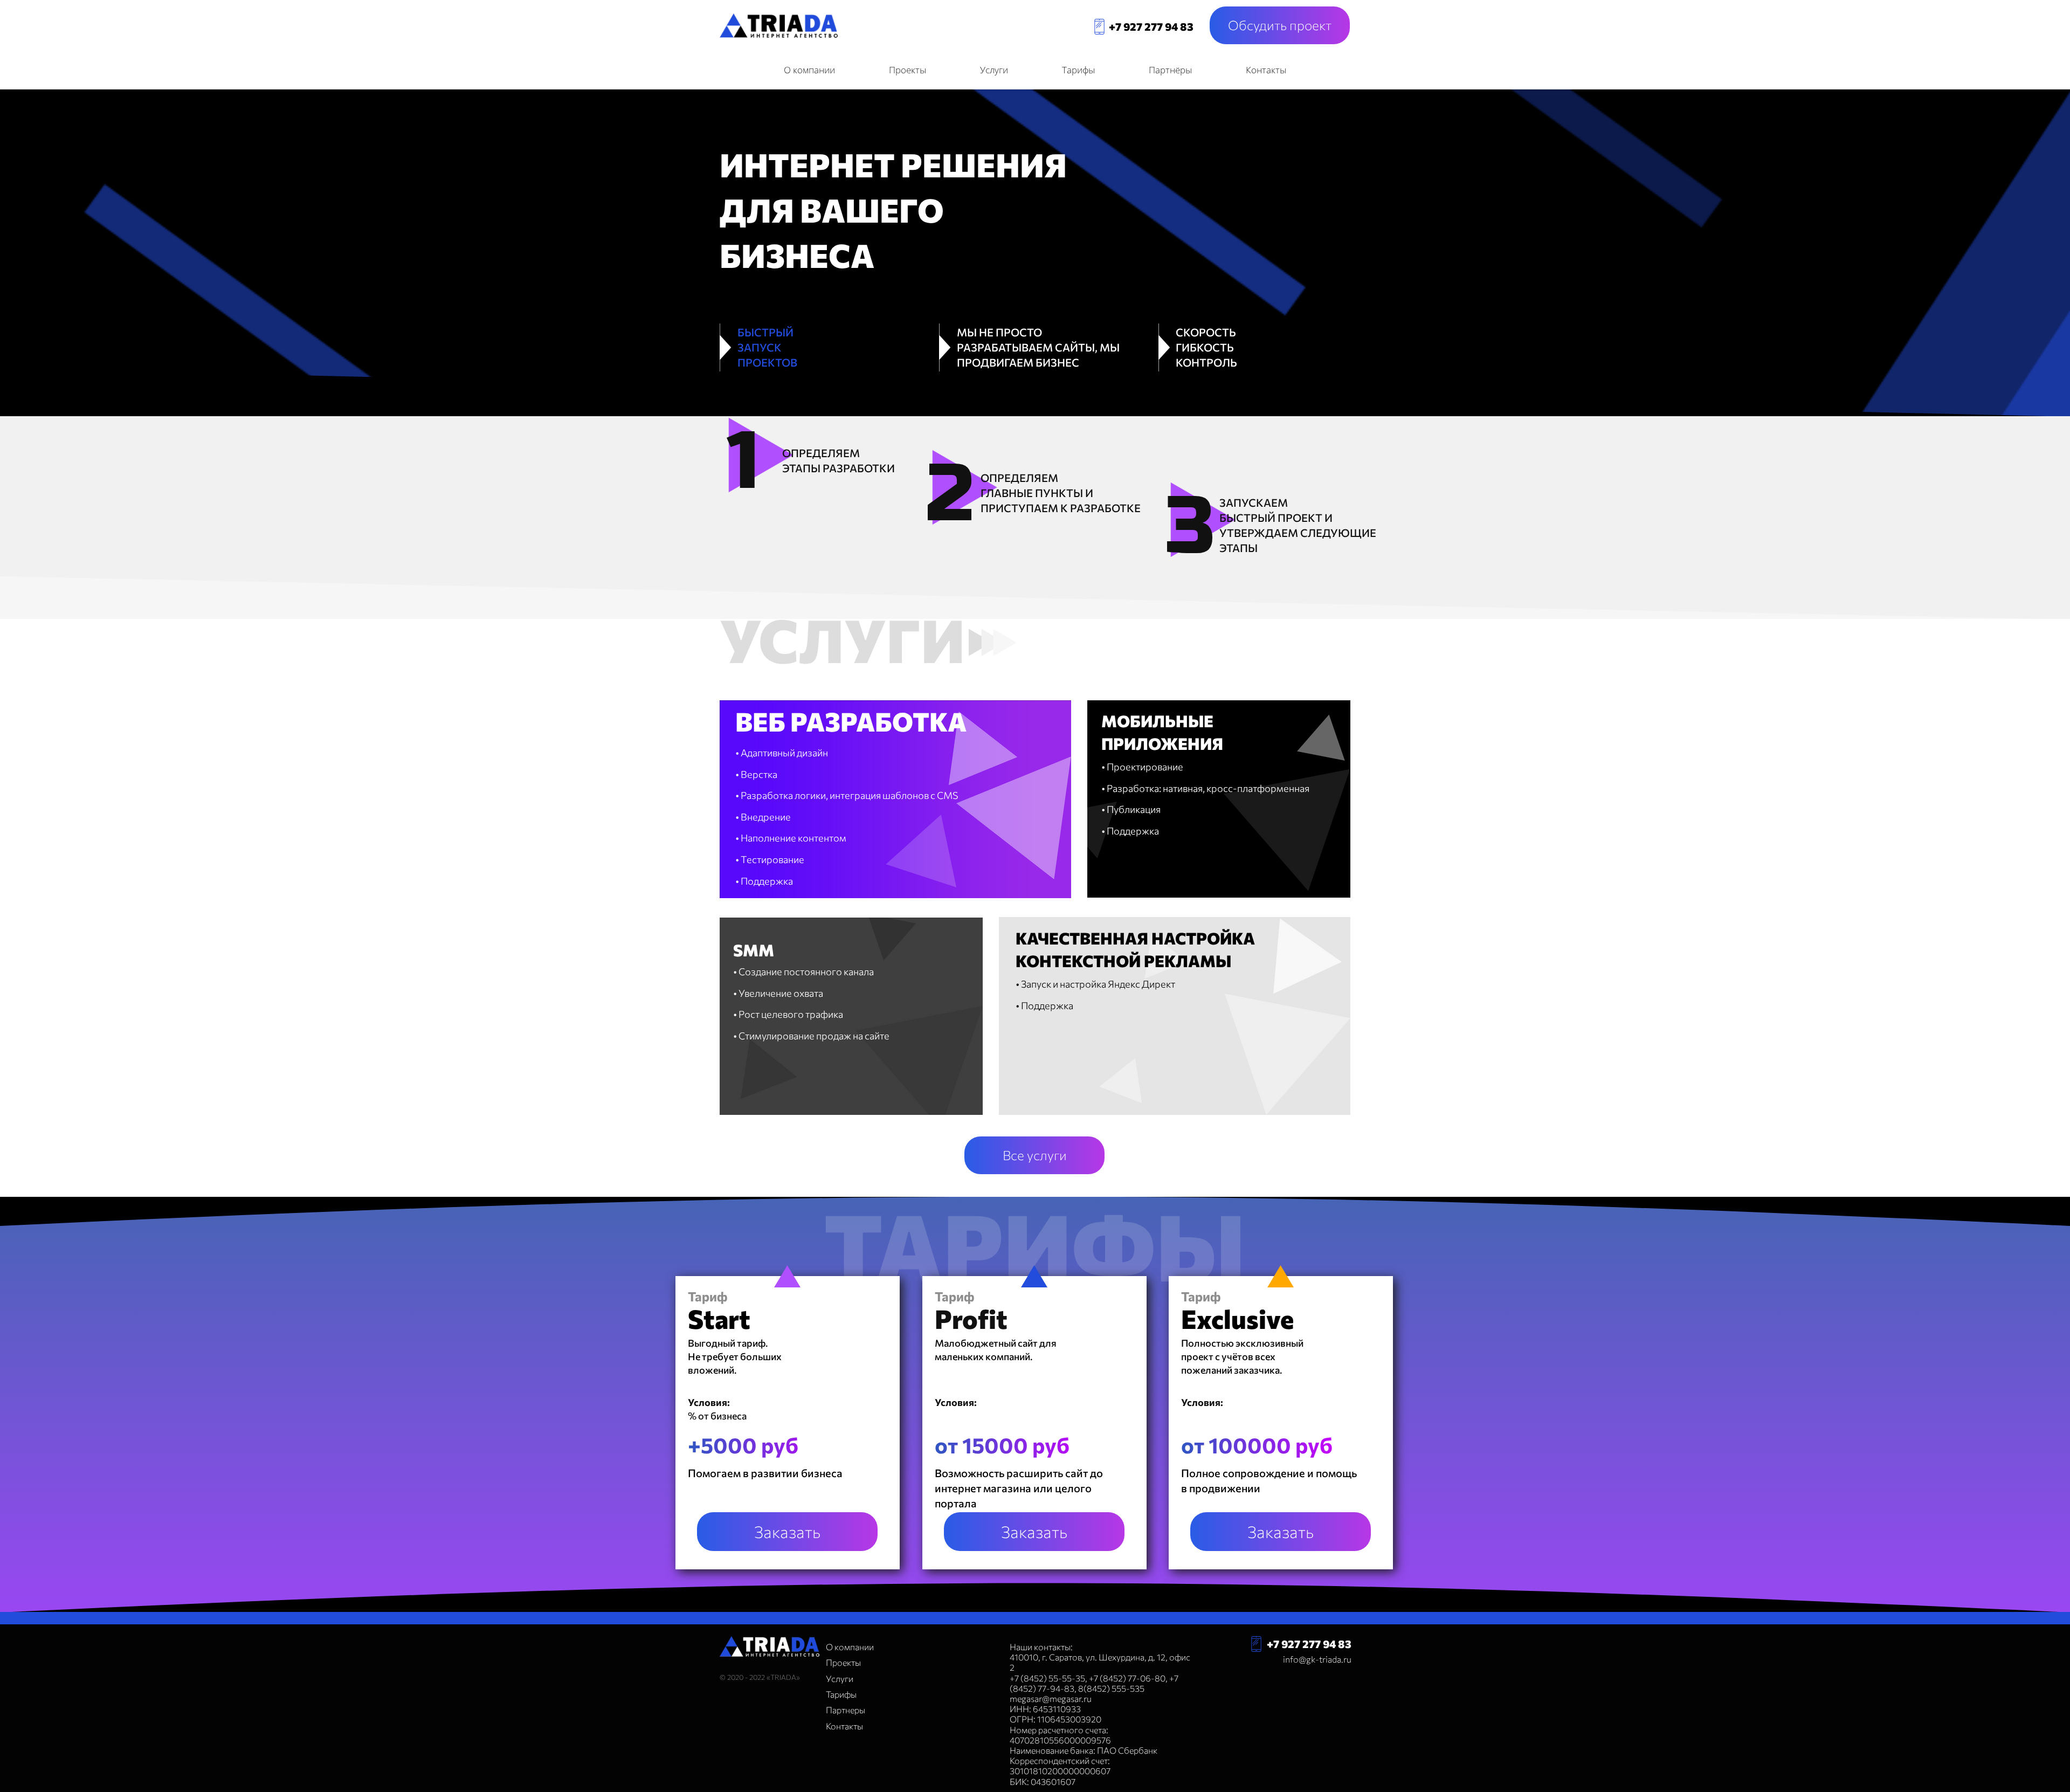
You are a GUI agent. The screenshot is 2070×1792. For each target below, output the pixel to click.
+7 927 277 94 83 (1151, 26)
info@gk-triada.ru (1317, 1659)
